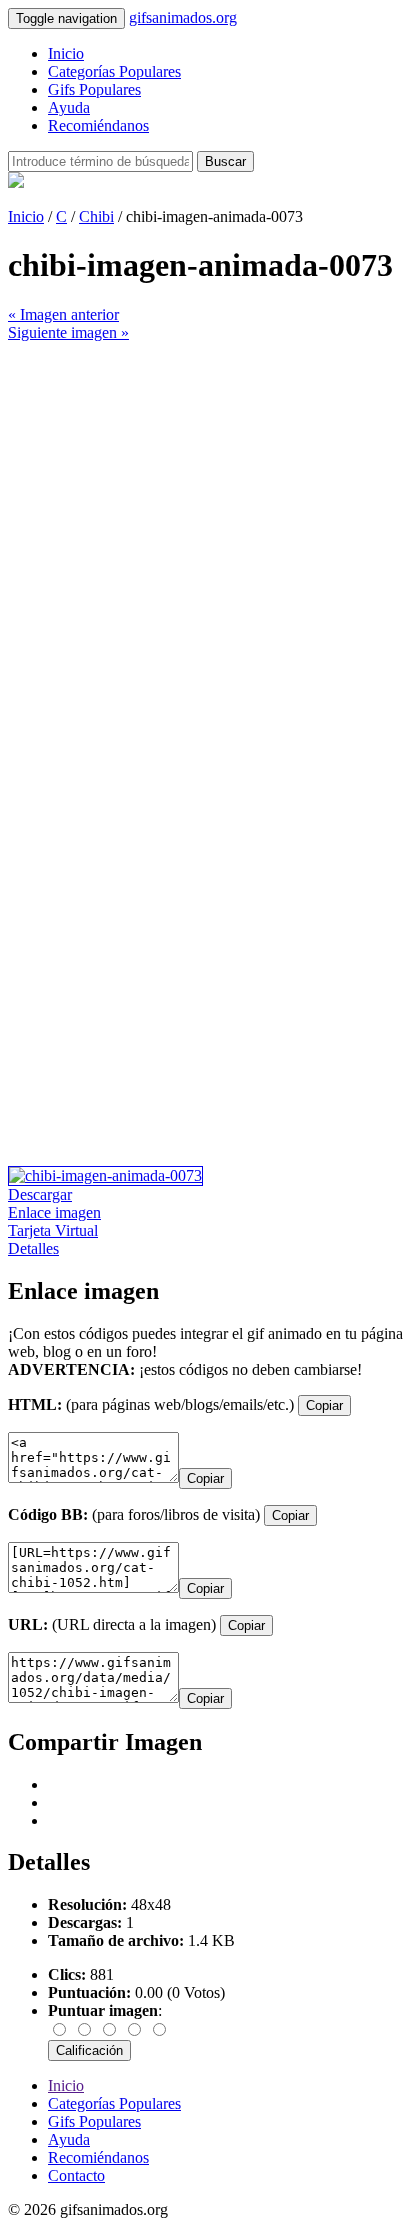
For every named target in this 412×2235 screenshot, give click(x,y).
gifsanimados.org (183, 17)
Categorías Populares (114, 71)
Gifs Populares (94, 89)
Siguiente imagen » (68, 332)
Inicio (66, 53)
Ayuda (69, 107)
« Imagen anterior (63, 314)
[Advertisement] (206, 548)
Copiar (324, 1405)
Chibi (96, 216)
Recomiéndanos (98, 125)
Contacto (76, 2175)
